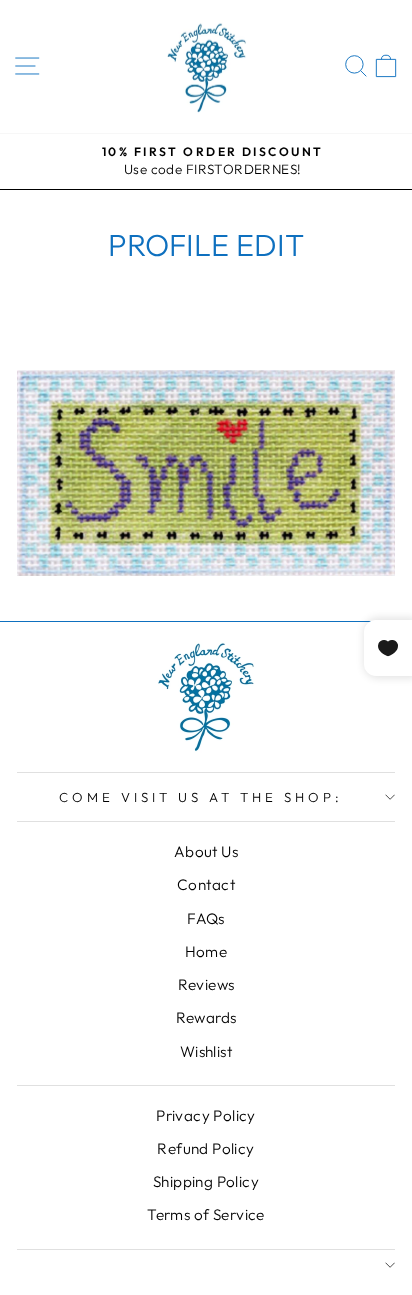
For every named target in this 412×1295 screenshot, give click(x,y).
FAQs (206, 918)
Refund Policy (205, 1148)
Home (206, 951)
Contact (206, 884)
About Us (206, 851)
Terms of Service (206, 1214)
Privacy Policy (206, 1115)
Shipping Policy (206, 1181)
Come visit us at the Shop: (200, 797)
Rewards (206, 1017)
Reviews (206, 984)
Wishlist (206, 1051)
